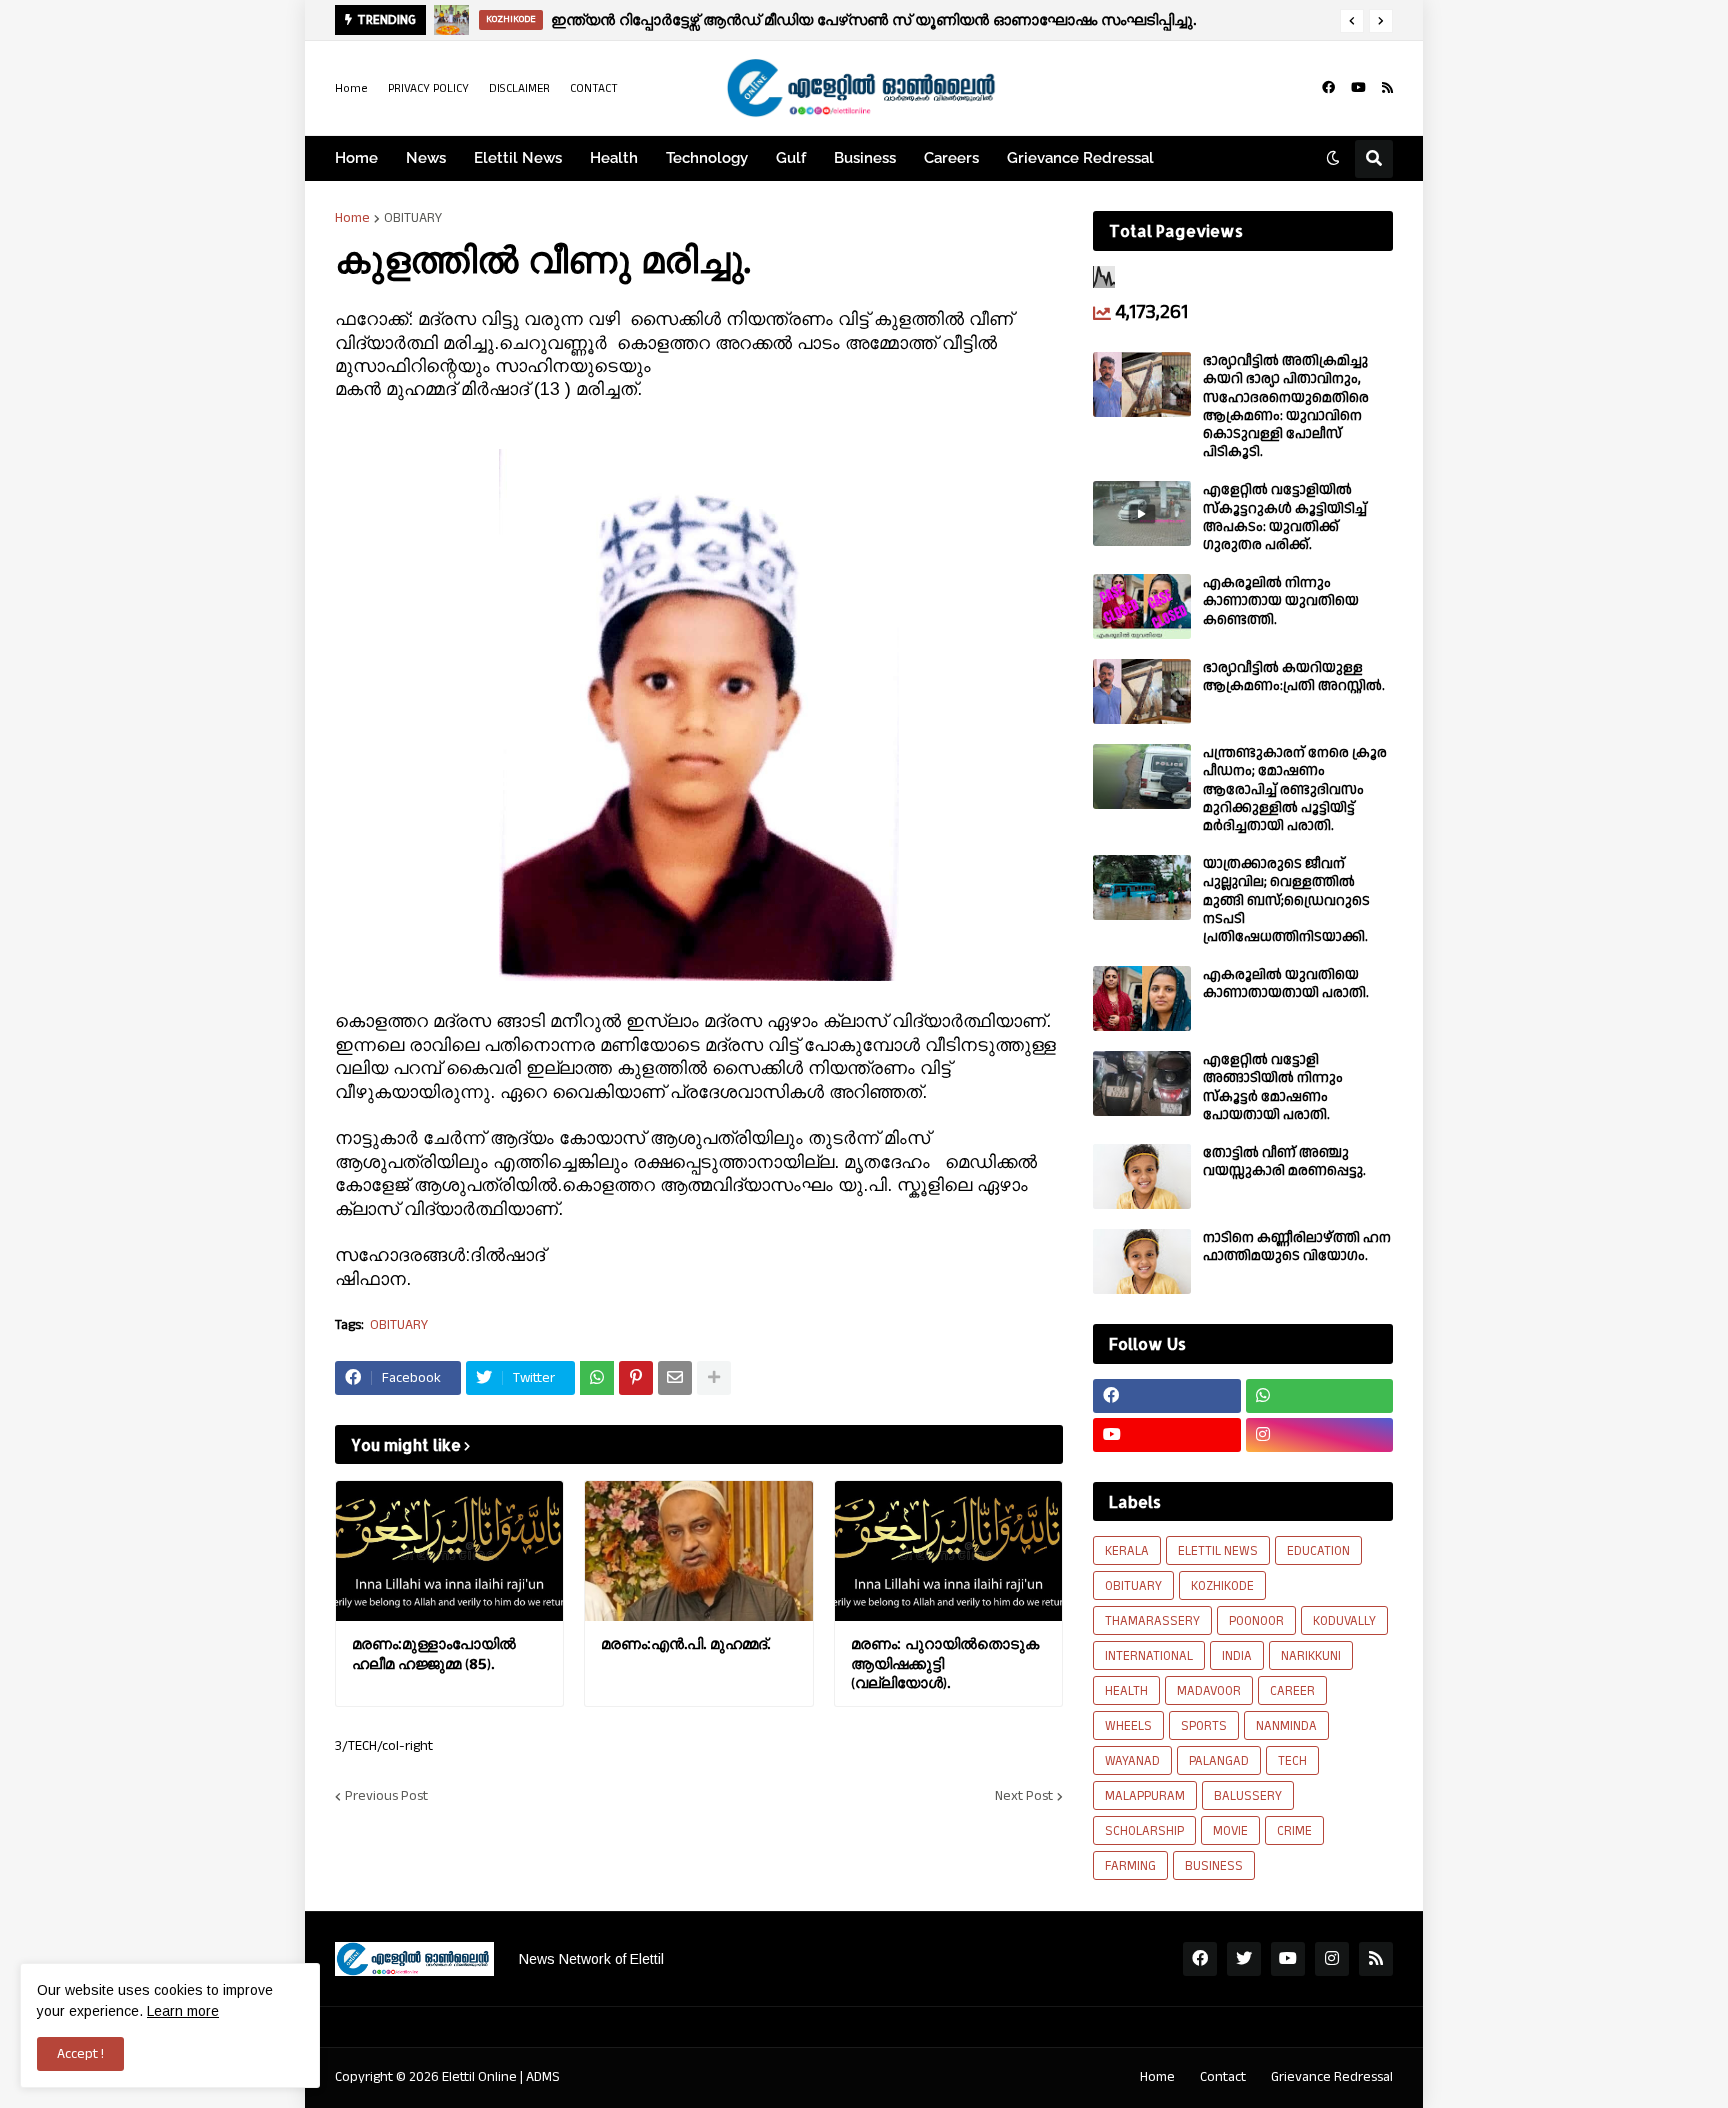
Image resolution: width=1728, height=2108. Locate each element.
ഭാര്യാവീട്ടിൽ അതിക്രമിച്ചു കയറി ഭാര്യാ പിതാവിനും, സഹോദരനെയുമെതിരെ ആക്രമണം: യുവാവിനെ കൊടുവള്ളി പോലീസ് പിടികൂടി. (1286, 406)
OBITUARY (413, 218)
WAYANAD (1132, 1761)
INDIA (1237, 1656)
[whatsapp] (1320, 1396)
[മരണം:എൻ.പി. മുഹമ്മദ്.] (698, 1551)
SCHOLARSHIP (1144, 1831)
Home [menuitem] (356, 158)
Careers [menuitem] (951, 158)
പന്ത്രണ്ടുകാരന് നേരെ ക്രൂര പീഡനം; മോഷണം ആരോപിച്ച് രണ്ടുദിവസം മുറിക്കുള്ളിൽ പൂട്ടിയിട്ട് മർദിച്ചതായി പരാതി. (1295, 789)
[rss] (1387, 88)
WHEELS (1128, 1726)
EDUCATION (1318, 1551)
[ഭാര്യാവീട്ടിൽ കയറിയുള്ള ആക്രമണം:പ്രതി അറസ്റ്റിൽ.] (1142, 691)
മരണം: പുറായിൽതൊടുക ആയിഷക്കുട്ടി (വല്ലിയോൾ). (945, 1663)
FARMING (1130, 1866)
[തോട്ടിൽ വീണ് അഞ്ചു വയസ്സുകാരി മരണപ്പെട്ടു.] (1142, 1176)
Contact (1223, 2077)
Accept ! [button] (80, 2054)
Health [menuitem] (614, 158)
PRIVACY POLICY (428, 88)
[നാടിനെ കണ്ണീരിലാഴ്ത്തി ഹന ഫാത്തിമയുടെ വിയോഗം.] (1142, 1261)
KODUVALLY (1344, 1621)
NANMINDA (1286, 1726)
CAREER (1292, 1691)
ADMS (543, 2077)
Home (351, 88)
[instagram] (1320, 1435)
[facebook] (1328, 88)
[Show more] (714, 1378)
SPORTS (1204, 1726)
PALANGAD (1219, 1761)
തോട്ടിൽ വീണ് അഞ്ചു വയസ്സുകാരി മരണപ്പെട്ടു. (1284, 1162)
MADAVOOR (1209, 1691)
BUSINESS (1214, 1866)
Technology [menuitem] (707, 158)
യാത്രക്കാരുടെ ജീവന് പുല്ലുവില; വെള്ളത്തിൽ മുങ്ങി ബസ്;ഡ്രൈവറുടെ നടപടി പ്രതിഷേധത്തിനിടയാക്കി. (1286, 900)
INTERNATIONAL (1149, 1656)
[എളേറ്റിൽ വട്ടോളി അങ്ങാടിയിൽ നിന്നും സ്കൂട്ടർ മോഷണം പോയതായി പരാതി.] (1142, 1083)
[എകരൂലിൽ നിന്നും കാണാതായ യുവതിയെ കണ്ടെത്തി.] (1142, 606)
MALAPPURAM (1145, 1796)
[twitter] (1244, 1959)
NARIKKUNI (1311, 1656)
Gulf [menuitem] (791, 158)
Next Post (1024, 1796)
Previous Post (386, 1796)
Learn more (183, 2011)
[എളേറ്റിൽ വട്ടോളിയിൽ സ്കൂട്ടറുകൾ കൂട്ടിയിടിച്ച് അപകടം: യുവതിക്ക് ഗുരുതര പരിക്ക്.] (1142, 513)
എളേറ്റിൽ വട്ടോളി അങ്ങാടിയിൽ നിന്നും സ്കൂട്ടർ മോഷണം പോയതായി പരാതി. (1273, 1087)
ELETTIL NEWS (1218, 1551)
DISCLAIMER (519, 88)
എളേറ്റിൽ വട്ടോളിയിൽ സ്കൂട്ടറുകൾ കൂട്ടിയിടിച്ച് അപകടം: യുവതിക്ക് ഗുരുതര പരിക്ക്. (1285, 517)
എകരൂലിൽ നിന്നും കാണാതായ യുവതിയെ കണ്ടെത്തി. (1281, 601)
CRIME (1294, 1831)
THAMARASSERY (1152, 1621)
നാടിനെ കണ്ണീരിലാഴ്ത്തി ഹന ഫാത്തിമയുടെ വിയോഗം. (1297, 1247)
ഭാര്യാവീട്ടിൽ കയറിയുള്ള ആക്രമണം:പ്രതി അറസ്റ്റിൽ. (1294, 677)
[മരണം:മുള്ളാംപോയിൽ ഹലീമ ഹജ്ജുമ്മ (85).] (449, 1551)
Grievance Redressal (1332, 2077)
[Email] (675, 1378)
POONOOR (1256, 1621)
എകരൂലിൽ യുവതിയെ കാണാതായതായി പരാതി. (1286, 984)
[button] (1352, 21)
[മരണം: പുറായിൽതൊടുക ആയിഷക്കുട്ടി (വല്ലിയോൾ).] (948, 1551)
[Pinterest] (636, 1378)
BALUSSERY (1248, 1796)
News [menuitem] (426, 158)
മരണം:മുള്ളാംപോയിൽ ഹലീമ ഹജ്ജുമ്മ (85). (434, 1653)
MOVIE (1230, 1831)
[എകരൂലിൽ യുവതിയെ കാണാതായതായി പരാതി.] (1142, 998)
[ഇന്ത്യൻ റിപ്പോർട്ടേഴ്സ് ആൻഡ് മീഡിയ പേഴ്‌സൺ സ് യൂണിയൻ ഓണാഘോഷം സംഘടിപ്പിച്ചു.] (451, 20)
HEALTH (1126, 1691)
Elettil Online (479, 2077)
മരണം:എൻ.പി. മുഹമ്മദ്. (685, 1643)
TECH (1292, 1761)
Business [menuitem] (865, 158)
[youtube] (1358, 88)
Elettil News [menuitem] (518, 158)
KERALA (1127, 1551)
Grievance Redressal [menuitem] (1080, 158)
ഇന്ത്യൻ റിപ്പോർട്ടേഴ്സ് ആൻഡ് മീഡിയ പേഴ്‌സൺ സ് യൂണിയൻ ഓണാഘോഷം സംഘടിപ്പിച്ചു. (873, 19)
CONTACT (594, 88)
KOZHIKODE (1222, 1586)
